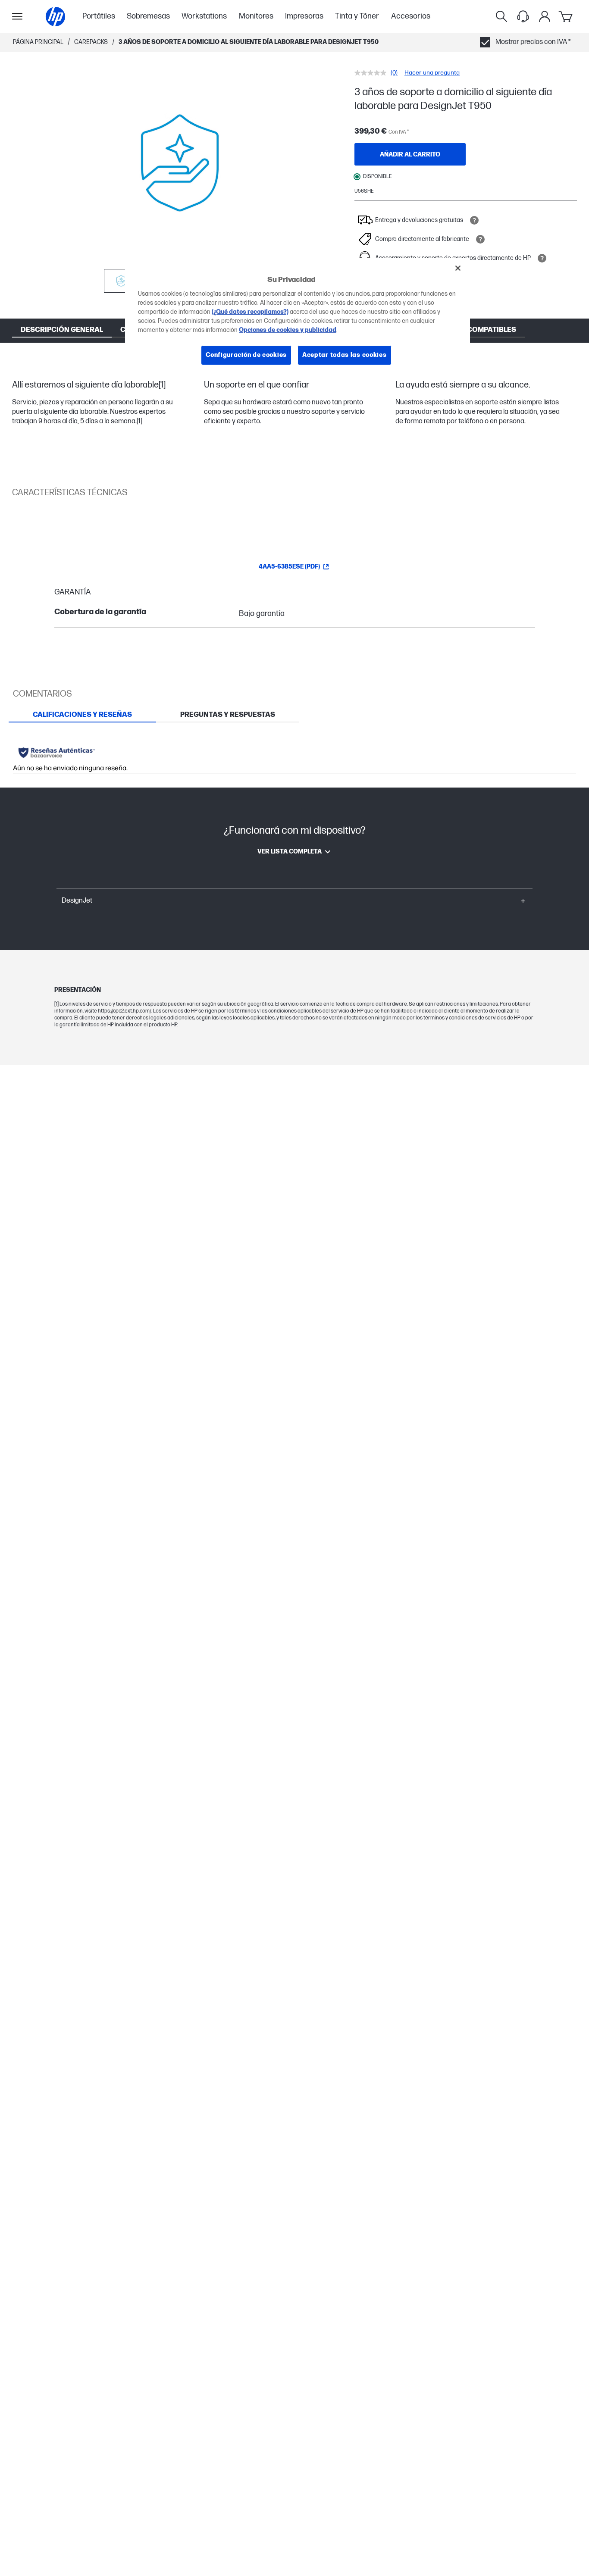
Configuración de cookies (246, 355)
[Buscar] (501, 16)
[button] (294, 901)
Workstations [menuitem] (204, 16)
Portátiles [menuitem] (99, 16)
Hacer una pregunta (432, 73)
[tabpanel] (294, 755)
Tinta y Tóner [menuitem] (357, 16)
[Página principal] (55, 17)
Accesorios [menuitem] (411, 16)
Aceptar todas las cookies (345, 355)
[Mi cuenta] (545, 16)
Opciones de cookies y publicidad (288, 330)
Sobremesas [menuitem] (148, 16)
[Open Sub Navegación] (17, 16)
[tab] (82, 715)
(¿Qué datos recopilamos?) (250, 312)
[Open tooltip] (474, 220)
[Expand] (180, 163)
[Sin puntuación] (373, 73)
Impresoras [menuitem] (304, 16)
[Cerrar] (458, 268)
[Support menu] (523, 16)
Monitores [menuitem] (256, 16)
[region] (298, 318)
